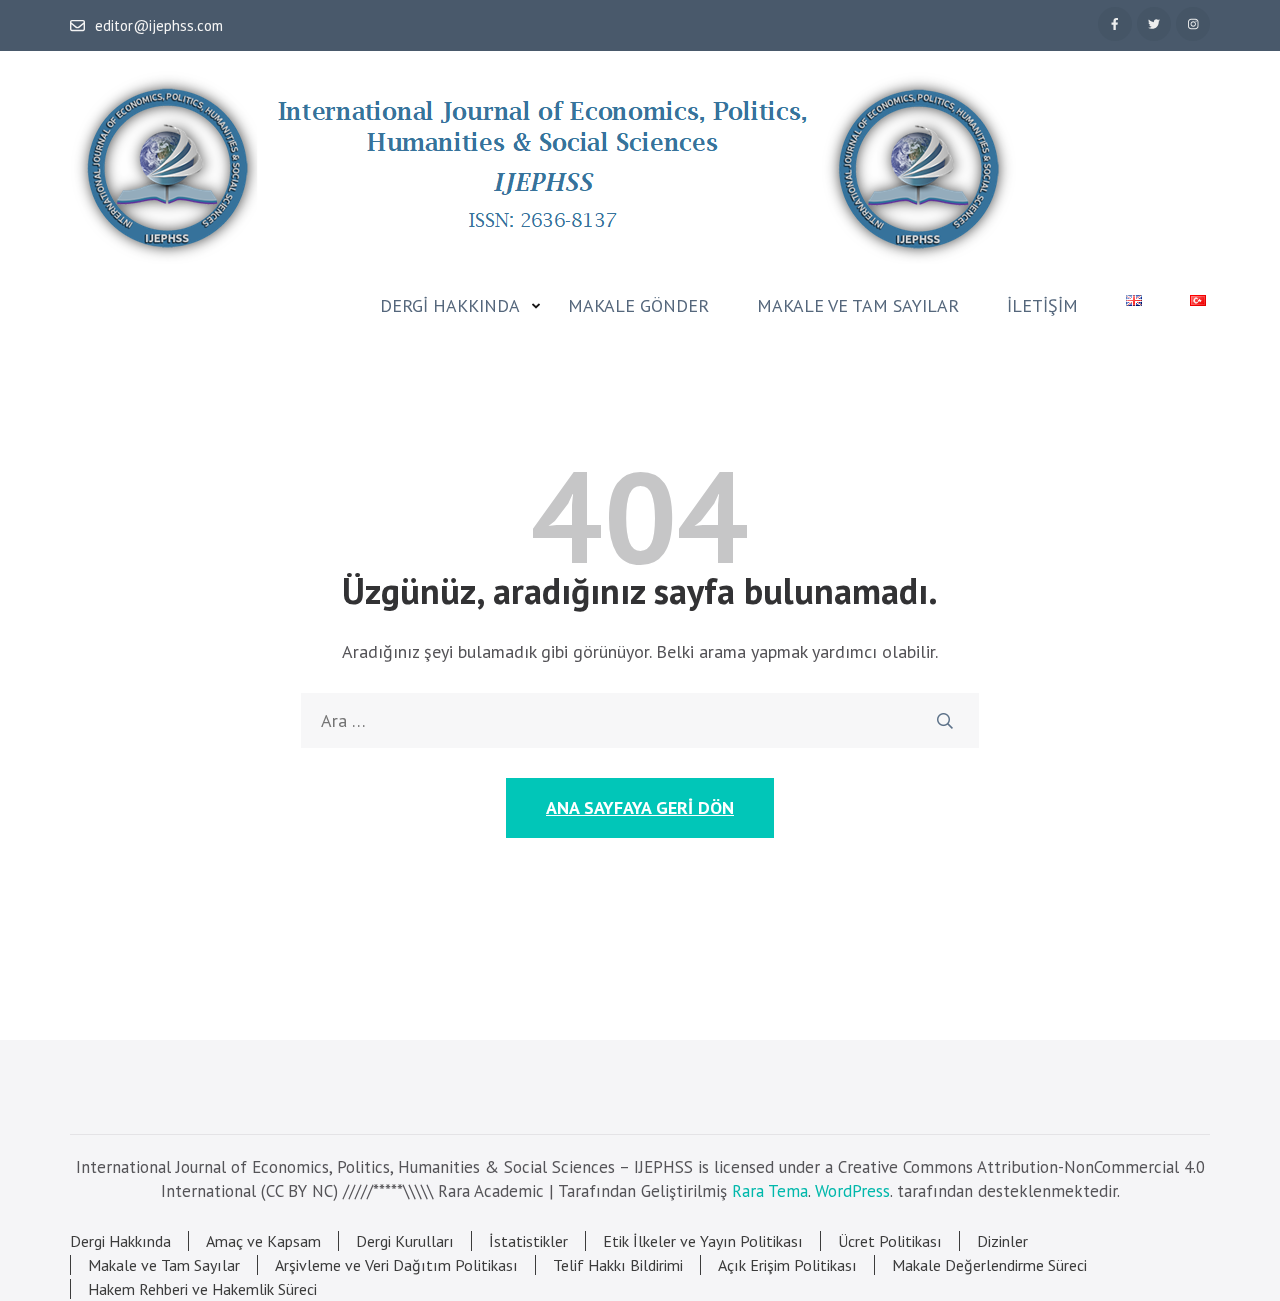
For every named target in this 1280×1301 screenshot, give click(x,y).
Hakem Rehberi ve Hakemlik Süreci (202, 1289)
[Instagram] (1193, 24)
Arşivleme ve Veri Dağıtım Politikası (396, 1265)
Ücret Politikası (890, 1241)
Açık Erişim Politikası (787, 1265)
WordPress (852, 1191)
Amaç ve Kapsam (263, 1241)
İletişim (1042, 306)
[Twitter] (1154, 24)
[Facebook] (1115, 24)
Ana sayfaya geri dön (640, 807)
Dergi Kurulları (405, 1241)
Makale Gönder (638, 306)
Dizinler (1002, 1241)
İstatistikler (528, 1241)
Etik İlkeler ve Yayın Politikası (703, 1241)
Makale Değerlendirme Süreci (989, 1265)
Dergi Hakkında (450, 306)
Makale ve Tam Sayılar (858, 306)
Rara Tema (770, 1191)
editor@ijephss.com (159, 26)
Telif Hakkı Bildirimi (618, 1265)
